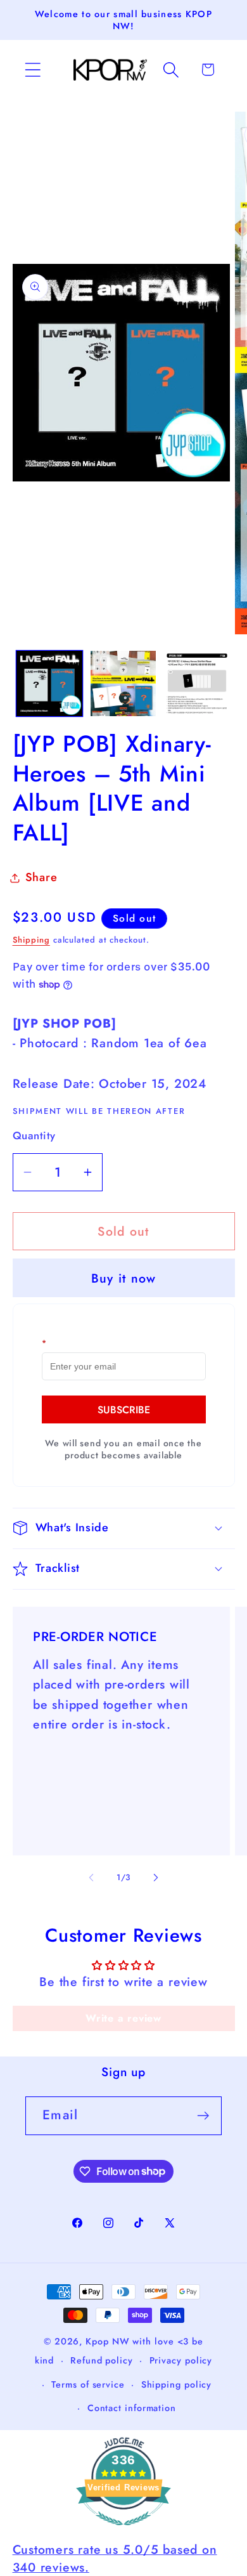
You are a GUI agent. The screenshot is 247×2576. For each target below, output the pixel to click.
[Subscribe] (203, 2116)
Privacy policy (181, 2360)
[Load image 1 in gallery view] (49, 684)
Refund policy (102, 2360)
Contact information (132, 2408)
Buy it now (124, 1278)
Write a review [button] (123, 2018)
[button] (33, 69)
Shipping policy (177, 2384)
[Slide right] (156, 1878)
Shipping (31, 940)
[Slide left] (91, 1878)
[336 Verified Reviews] (123, 2531)
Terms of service (88, 2384)
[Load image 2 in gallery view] (123, 684)
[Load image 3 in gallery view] (197, 684)
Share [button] (41, 877)
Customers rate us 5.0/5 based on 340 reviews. (115, 2558)
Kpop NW (107, 2341)
